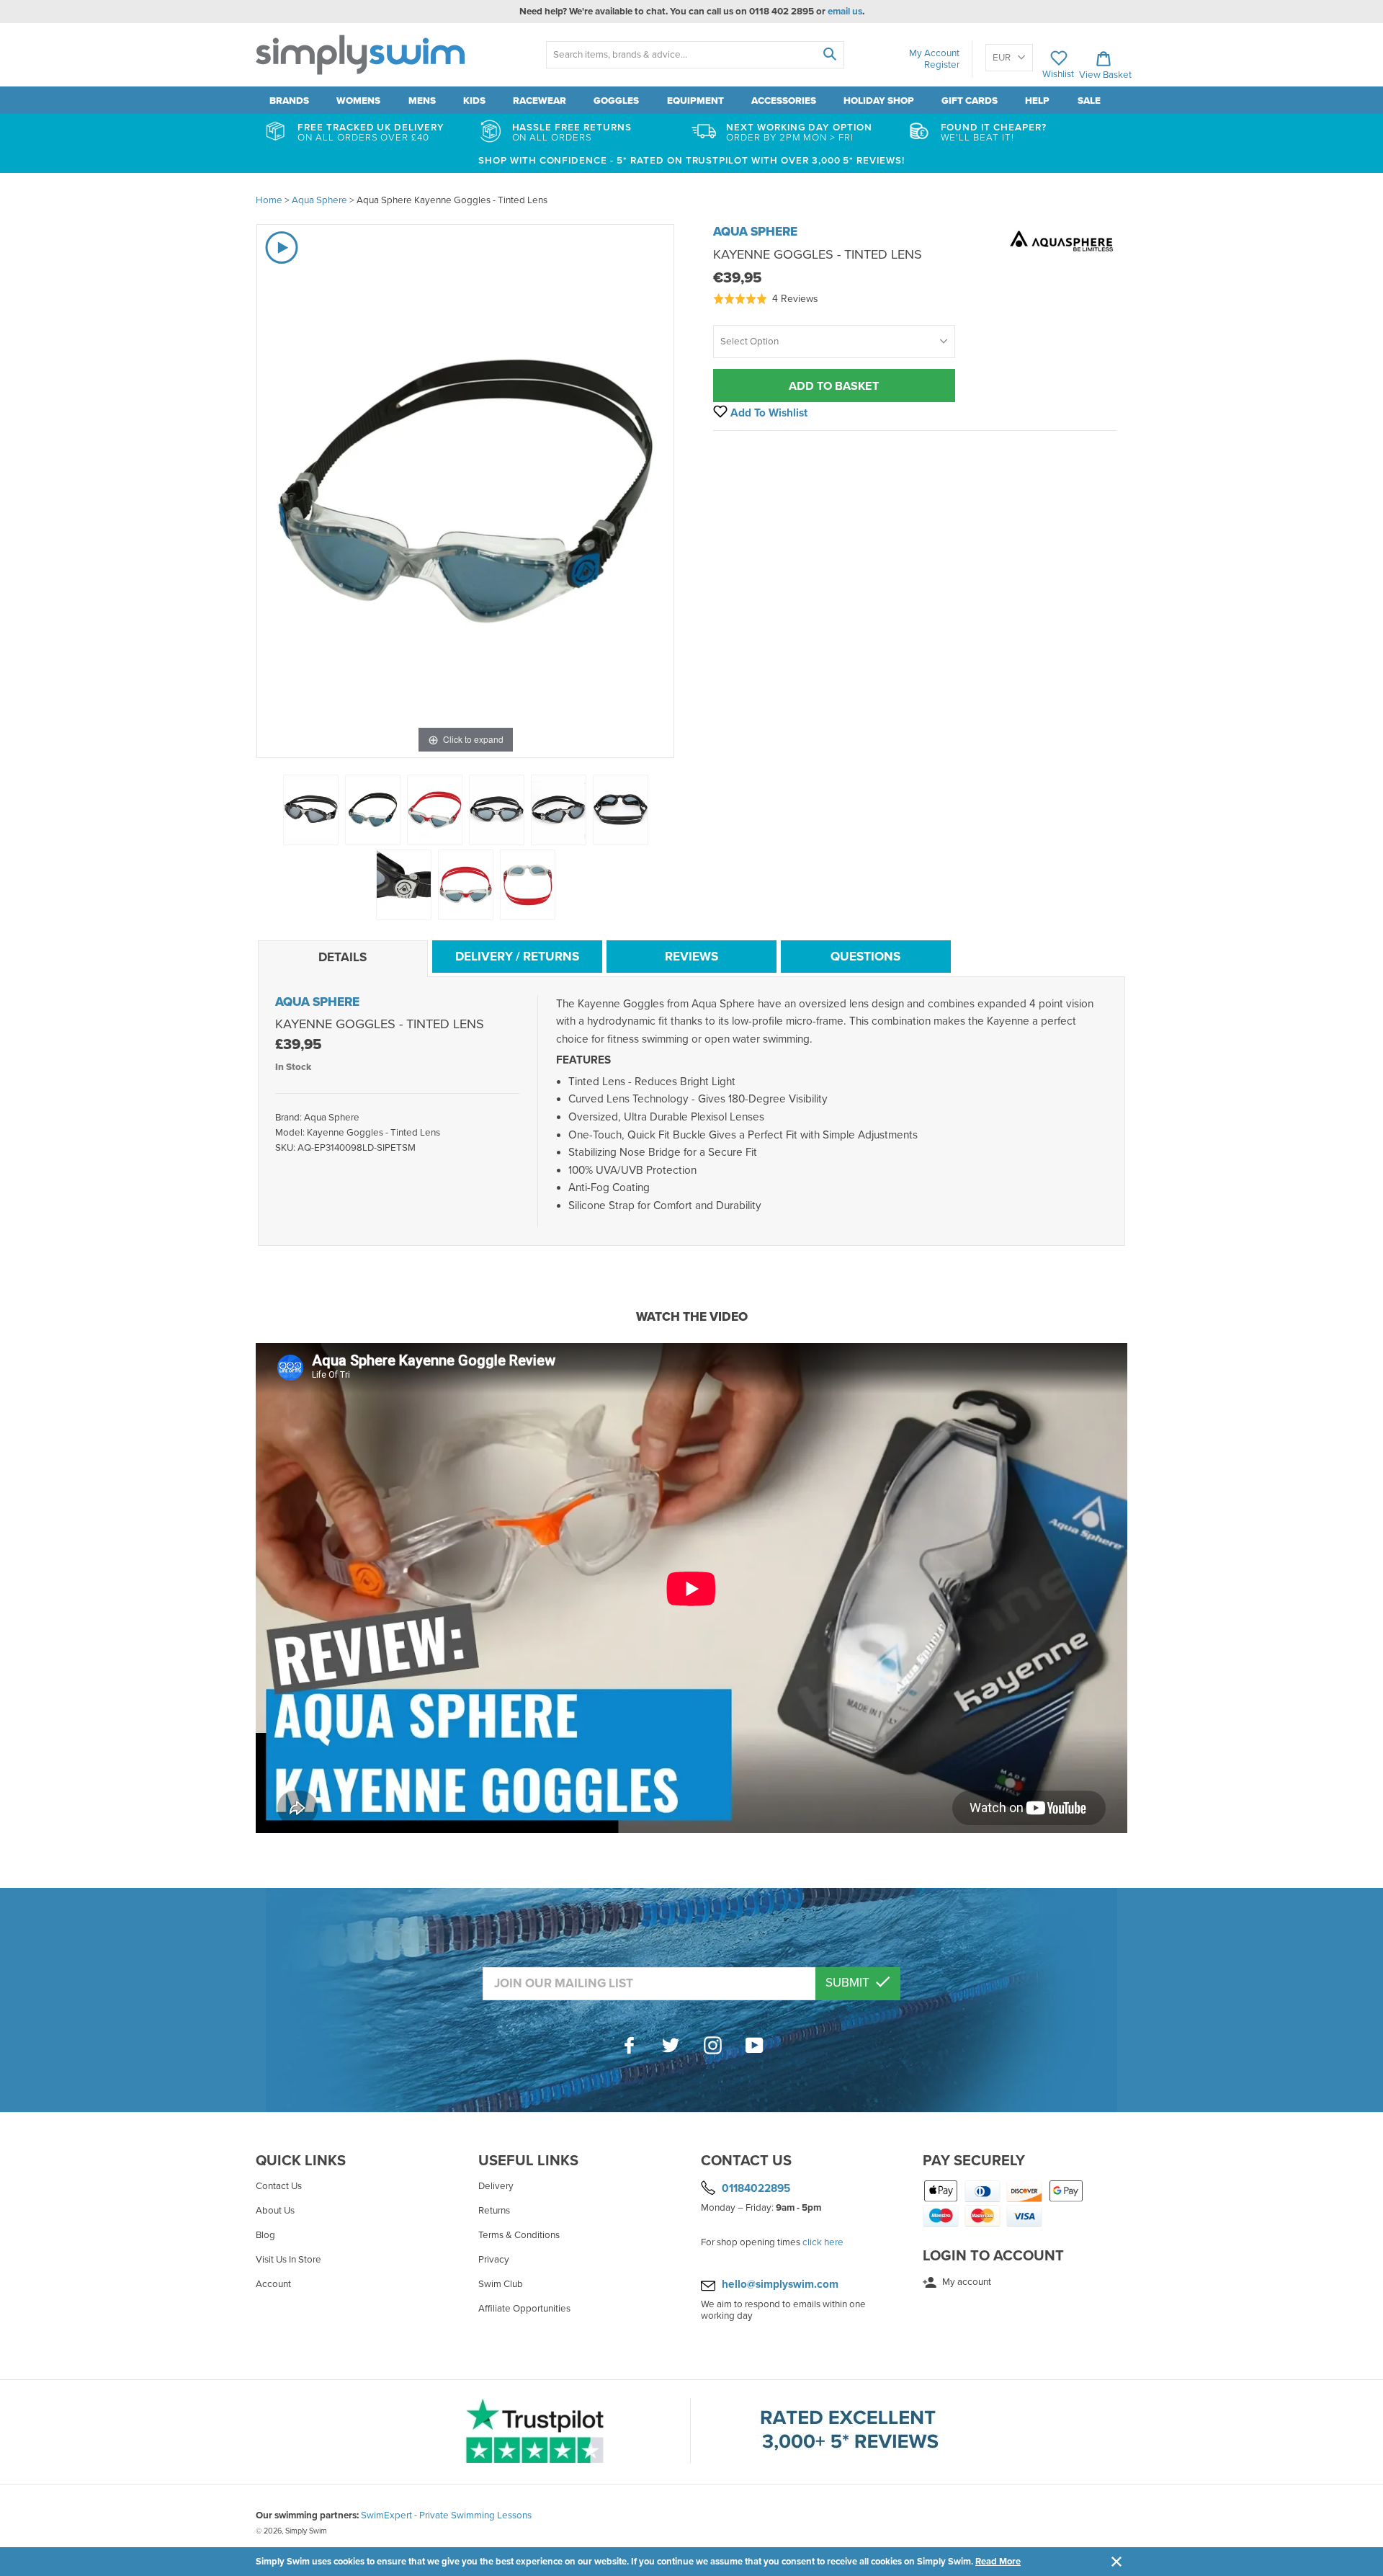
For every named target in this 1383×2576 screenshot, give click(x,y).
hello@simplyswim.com (780, 2284)
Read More (998, 2562)
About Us (275, 2211)
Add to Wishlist (767, 413)
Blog (265, 2235)
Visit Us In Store (288, 2260)
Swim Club (501, 2284)
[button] (766, 299)
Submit (849, 1983)
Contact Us (279, 2186)
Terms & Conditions (519, 2235)
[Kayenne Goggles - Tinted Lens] (373, 810)
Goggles (616, 101)
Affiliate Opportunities (524, 2309)
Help (1037, 101)
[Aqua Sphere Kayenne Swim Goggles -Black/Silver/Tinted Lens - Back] (621, 810)
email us (845, 12)
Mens (422, 101)
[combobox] (695, 55)
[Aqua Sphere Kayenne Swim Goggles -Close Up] (404, 885)
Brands (289, 101)
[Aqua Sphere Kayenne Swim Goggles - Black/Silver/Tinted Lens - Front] (497, 810)
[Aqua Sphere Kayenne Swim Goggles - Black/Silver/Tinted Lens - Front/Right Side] (559, 810)
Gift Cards (970, 101)
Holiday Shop (879, 101)
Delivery (496, 2186)
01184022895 (756, 2188)
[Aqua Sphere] (1062, 257)
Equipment (695, 101)
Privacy (494, 2260)
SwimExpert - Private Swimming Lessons (446, 2515)
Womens (358, 101)
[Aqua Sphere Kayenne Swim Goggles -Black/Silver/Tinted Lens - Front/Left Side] (311, 810)
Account (273, 2284)
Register (942, 65)
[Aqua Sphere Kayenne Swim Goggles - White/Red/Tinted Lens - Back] (528, 885)
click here (823, 2242)
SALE (1089, 101)
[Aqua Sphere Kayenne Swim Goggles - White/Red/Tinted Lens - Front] (466, 885)
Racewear (540, 101)
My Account (934, 53)
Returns (494, 2211)
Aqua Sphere (755, 232)
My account (966, 2282)
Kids (474, 101)
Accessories (784, 101)
